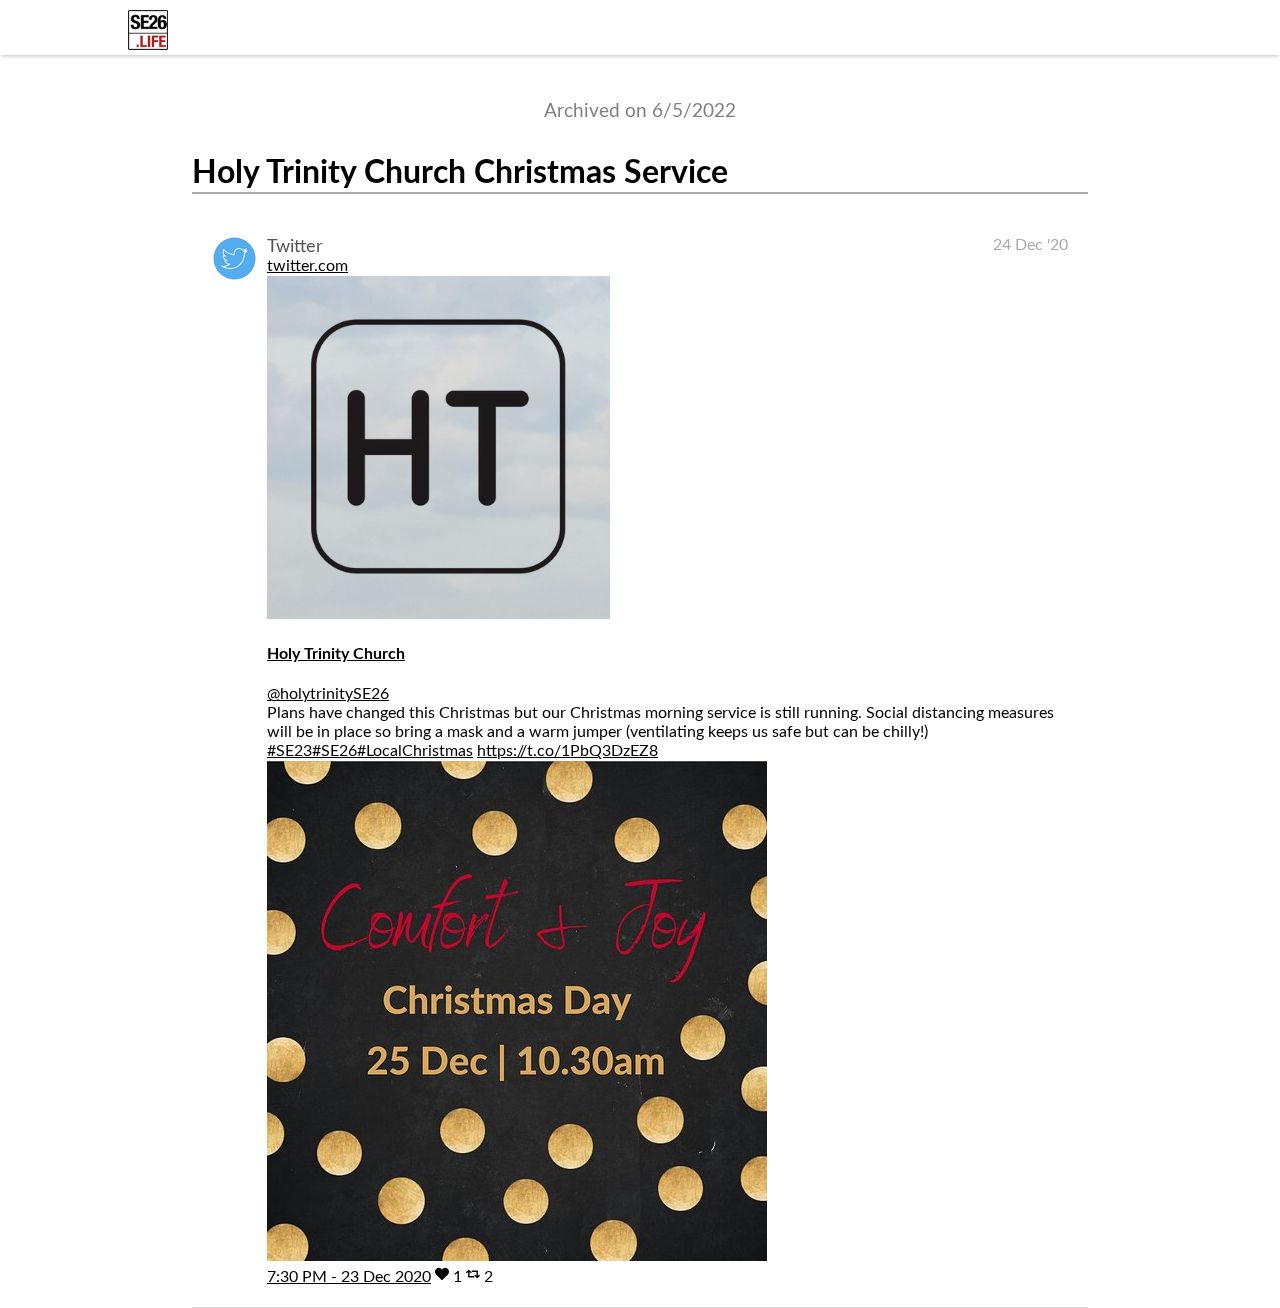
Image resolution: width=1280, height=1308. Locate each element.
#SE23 (289, 751)
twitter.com (307, 266)
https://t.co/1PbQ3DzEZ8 (567, 751)
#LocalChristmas (415, 751)
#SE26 (334, 751)
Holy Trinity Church (336, 654)
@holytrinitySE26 (328, 694)
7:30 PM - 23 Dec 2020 (349, 1277)
